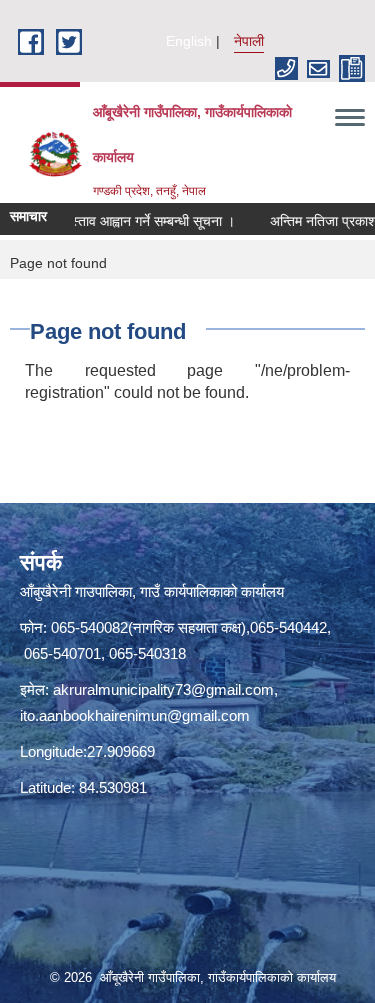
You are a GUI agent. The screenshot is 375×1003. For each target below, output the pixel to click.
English (189, 41)
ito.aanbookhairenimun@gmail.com (135, 715)
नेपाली (249, 41)
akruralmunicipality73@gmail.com (163, 689)
